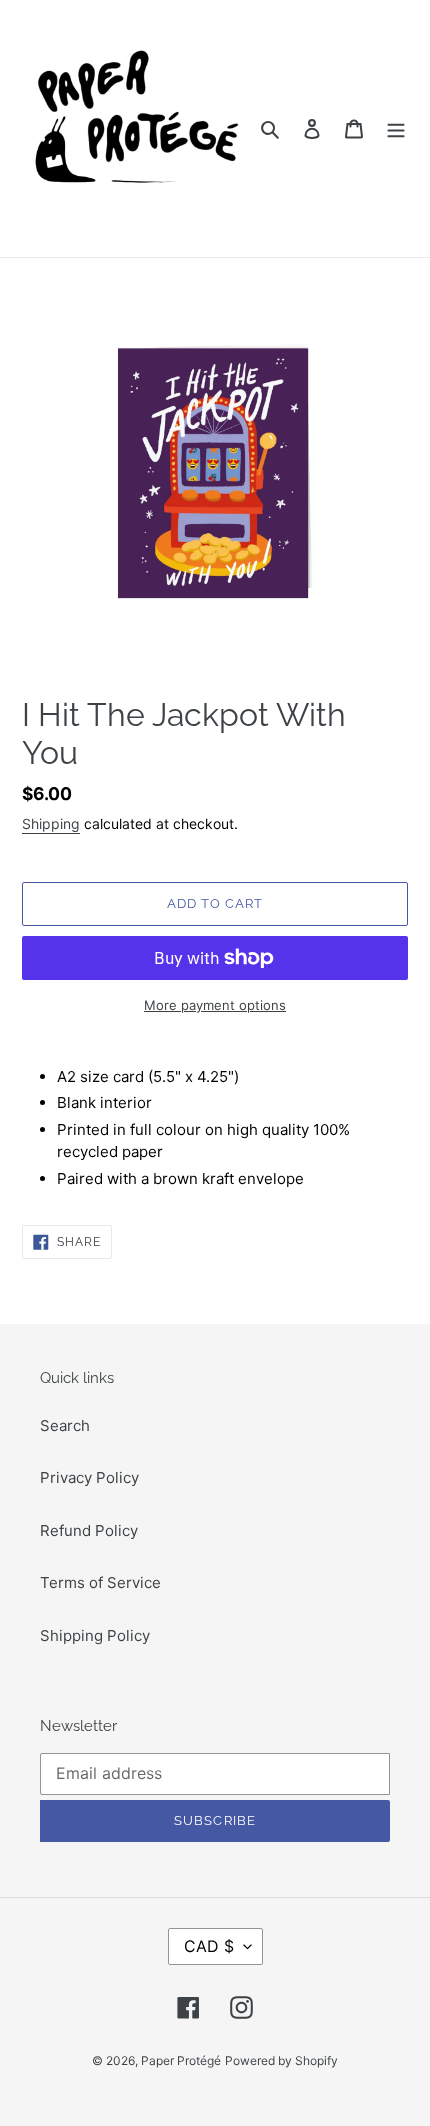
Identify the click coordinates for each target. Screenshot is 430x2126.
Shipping (51, 823)
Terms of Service (100, 1582)
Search (65, 1425)
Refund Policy (89, 1530)
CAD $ (209, 1946)
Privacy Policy (89, 1477)
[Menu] (396, 128)
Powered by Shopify (281, 2060)
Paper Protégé (181, 2060)
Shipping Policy (95, 1635)
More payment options (215, 1005)
